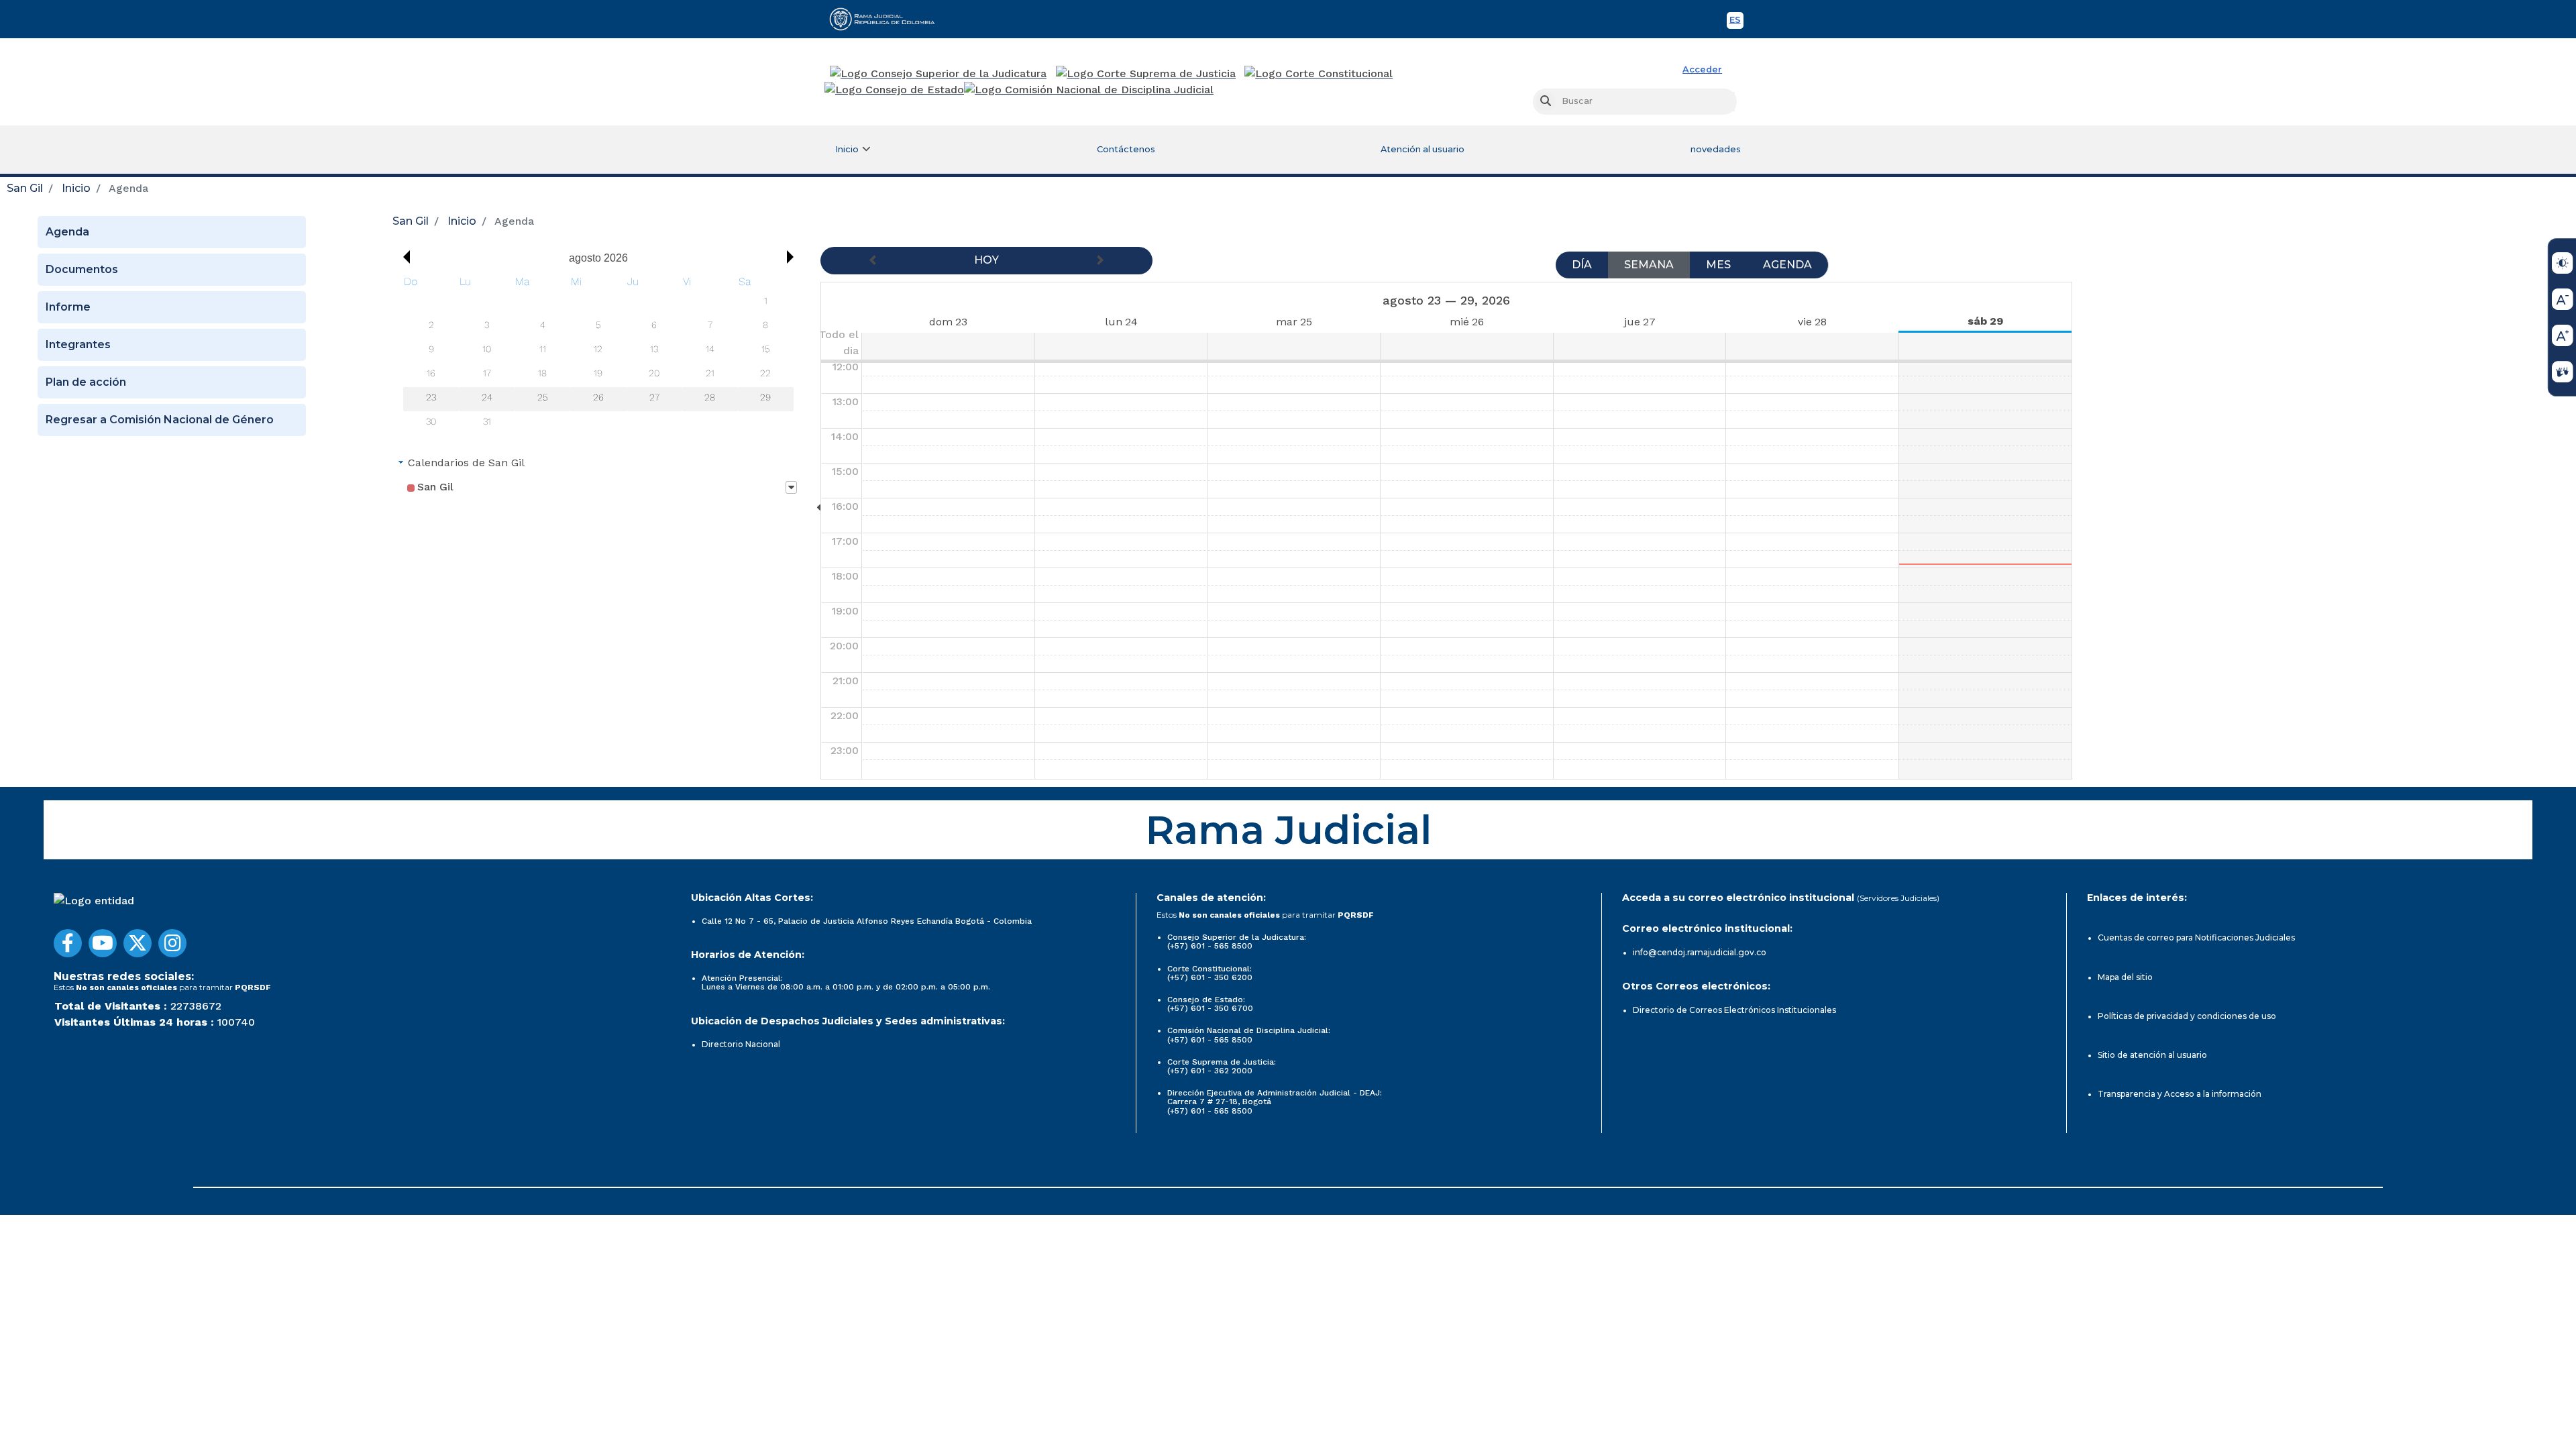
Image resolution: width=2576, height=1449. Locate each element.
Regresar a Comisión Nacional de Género (160, 420)
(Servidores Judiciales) (1898, 898)
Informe (68, 307)
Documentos (82, 269)
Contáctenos (1126, 149)
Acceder (1702, 69)
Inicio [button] (847, 149)
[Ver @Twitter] (138, 943)
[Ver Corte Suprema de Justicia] (1146, 74)
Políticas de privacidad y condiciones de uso (2187, 1016)
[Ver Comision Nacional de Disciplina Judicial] (1089, 90)
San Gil (25, 188)
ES (1736, 22)
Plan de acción (86, 382)
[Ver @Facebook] (68, 943)
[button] (403, 257)
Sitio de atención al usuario (2152, 1055)
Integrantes (78, 344)
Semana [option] (1649, 265)
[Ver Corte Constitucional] (1319, 74)
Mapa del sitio (2125, 977)
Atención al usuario (1423, 149)
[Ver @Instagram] (172, 943)
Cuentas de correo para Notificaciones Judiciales (2196, 937)
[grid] (598, 354)
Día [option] (1582, 265)
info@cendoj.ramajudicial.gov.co (1700, 952)
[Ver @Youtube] (103, 943)
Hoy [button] (986, 260)
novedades (1716, 149)
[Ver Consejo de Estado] (894, 90)
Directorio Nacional (741, 1044)
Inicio (76, 188)
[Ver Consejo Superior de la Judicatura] (938, 74)
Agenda (67, 232)
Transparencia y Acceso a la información (2180, 1094)
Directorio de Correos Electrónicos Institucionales (1734, 1010)
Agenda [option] (1787, 265)
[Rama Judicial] (888, 19)
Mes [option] (1718, 265)
